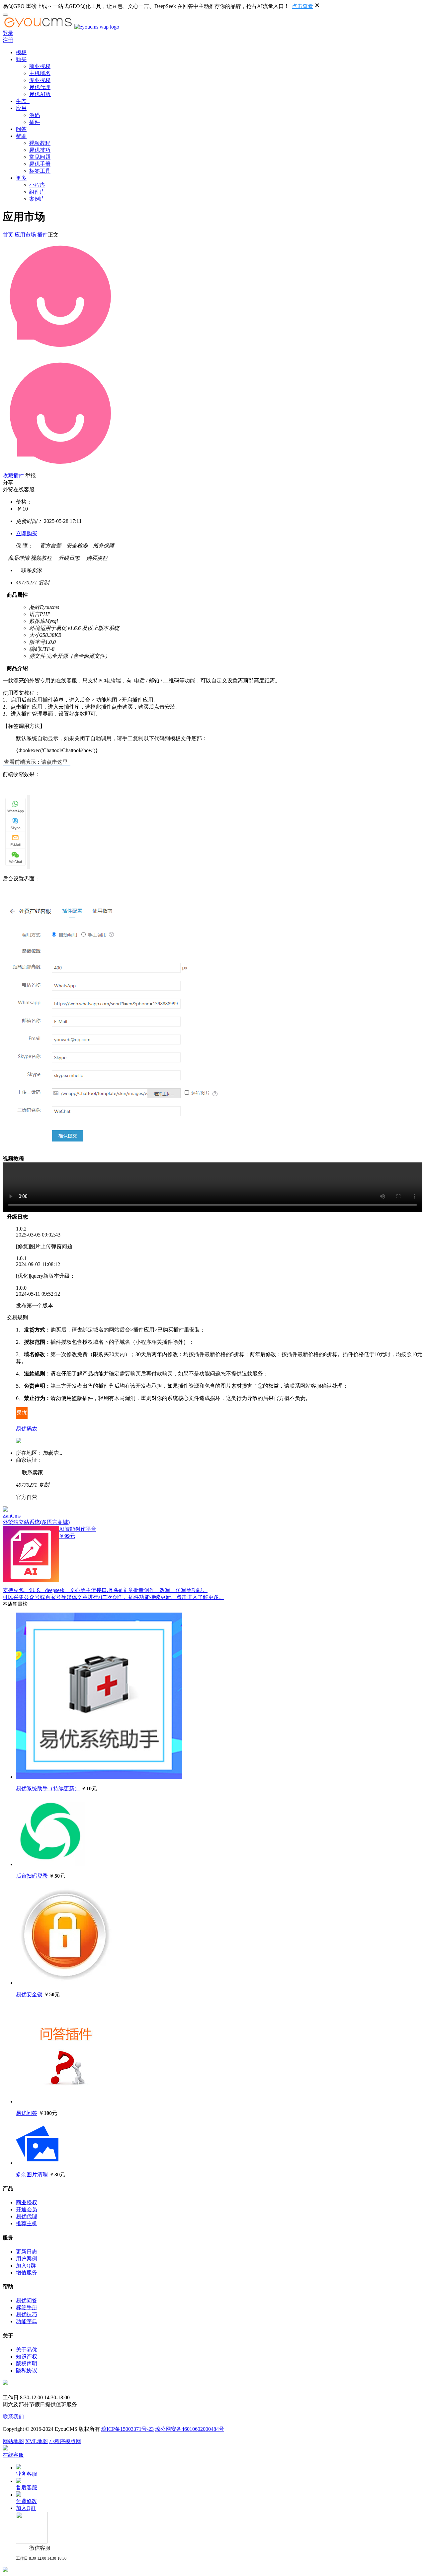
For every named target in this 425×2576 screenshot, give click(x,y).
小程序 (37, 185)
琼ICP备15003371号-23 (127, 2429)
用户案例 (27, 2259)
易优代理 (40, 87)
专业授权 (40, 80)
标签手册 (27, 2307)
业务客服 (27, 2474)
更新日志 (27, 2252)
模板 (21, 52)
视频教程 (40, 143)
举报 (31, 476)
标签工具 (40, 171)
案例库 (37, 199)
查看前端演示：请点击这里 (37, 762)
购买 (21, 59)
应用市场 (25, 235)
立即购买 (27, 533)
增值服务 (27, 2273)
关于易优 (27, 2350)
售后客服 (27, 2487)
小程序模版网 (65, 2441)
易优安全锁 (29, 1994)
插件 (35, 122)
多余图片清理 (32, 2175)
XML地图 (37, 2441)
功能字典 (27, 2321)
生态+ (23, 101)
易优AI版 (40, 94)
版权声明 (27, 2364)
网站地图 (13, 2441)
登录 (8, 33)
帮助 (21, 136)
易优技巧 (40, 150)
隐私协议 (27, 2371)
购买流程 (94, 558)
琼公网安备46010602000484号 (190, 2429)
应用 (21, 108)
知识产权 (27, 2357)
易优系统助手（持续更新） (48, 1788)
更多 (21, 178)
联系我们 (13, 2417)
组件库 (37, 192)
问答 (21, 129)
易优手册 (40, 164)
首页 (8, 235)
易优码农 (27, 1429)
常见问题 (40, 157)
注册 (8, 40)
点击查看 (302, 6)
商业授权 (40, 66)
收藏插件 (13, 476)
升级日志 (66, 558)
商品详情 (16, 558)
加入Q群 (26, 2266)
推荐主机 (27, 2223)
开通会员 (27, 2209)
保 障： (25, 546)
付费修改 (27, 2501)
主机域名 (40, 73)
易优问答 (27, 2113)
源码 (35, 115)
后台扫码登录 (32, 1876)
